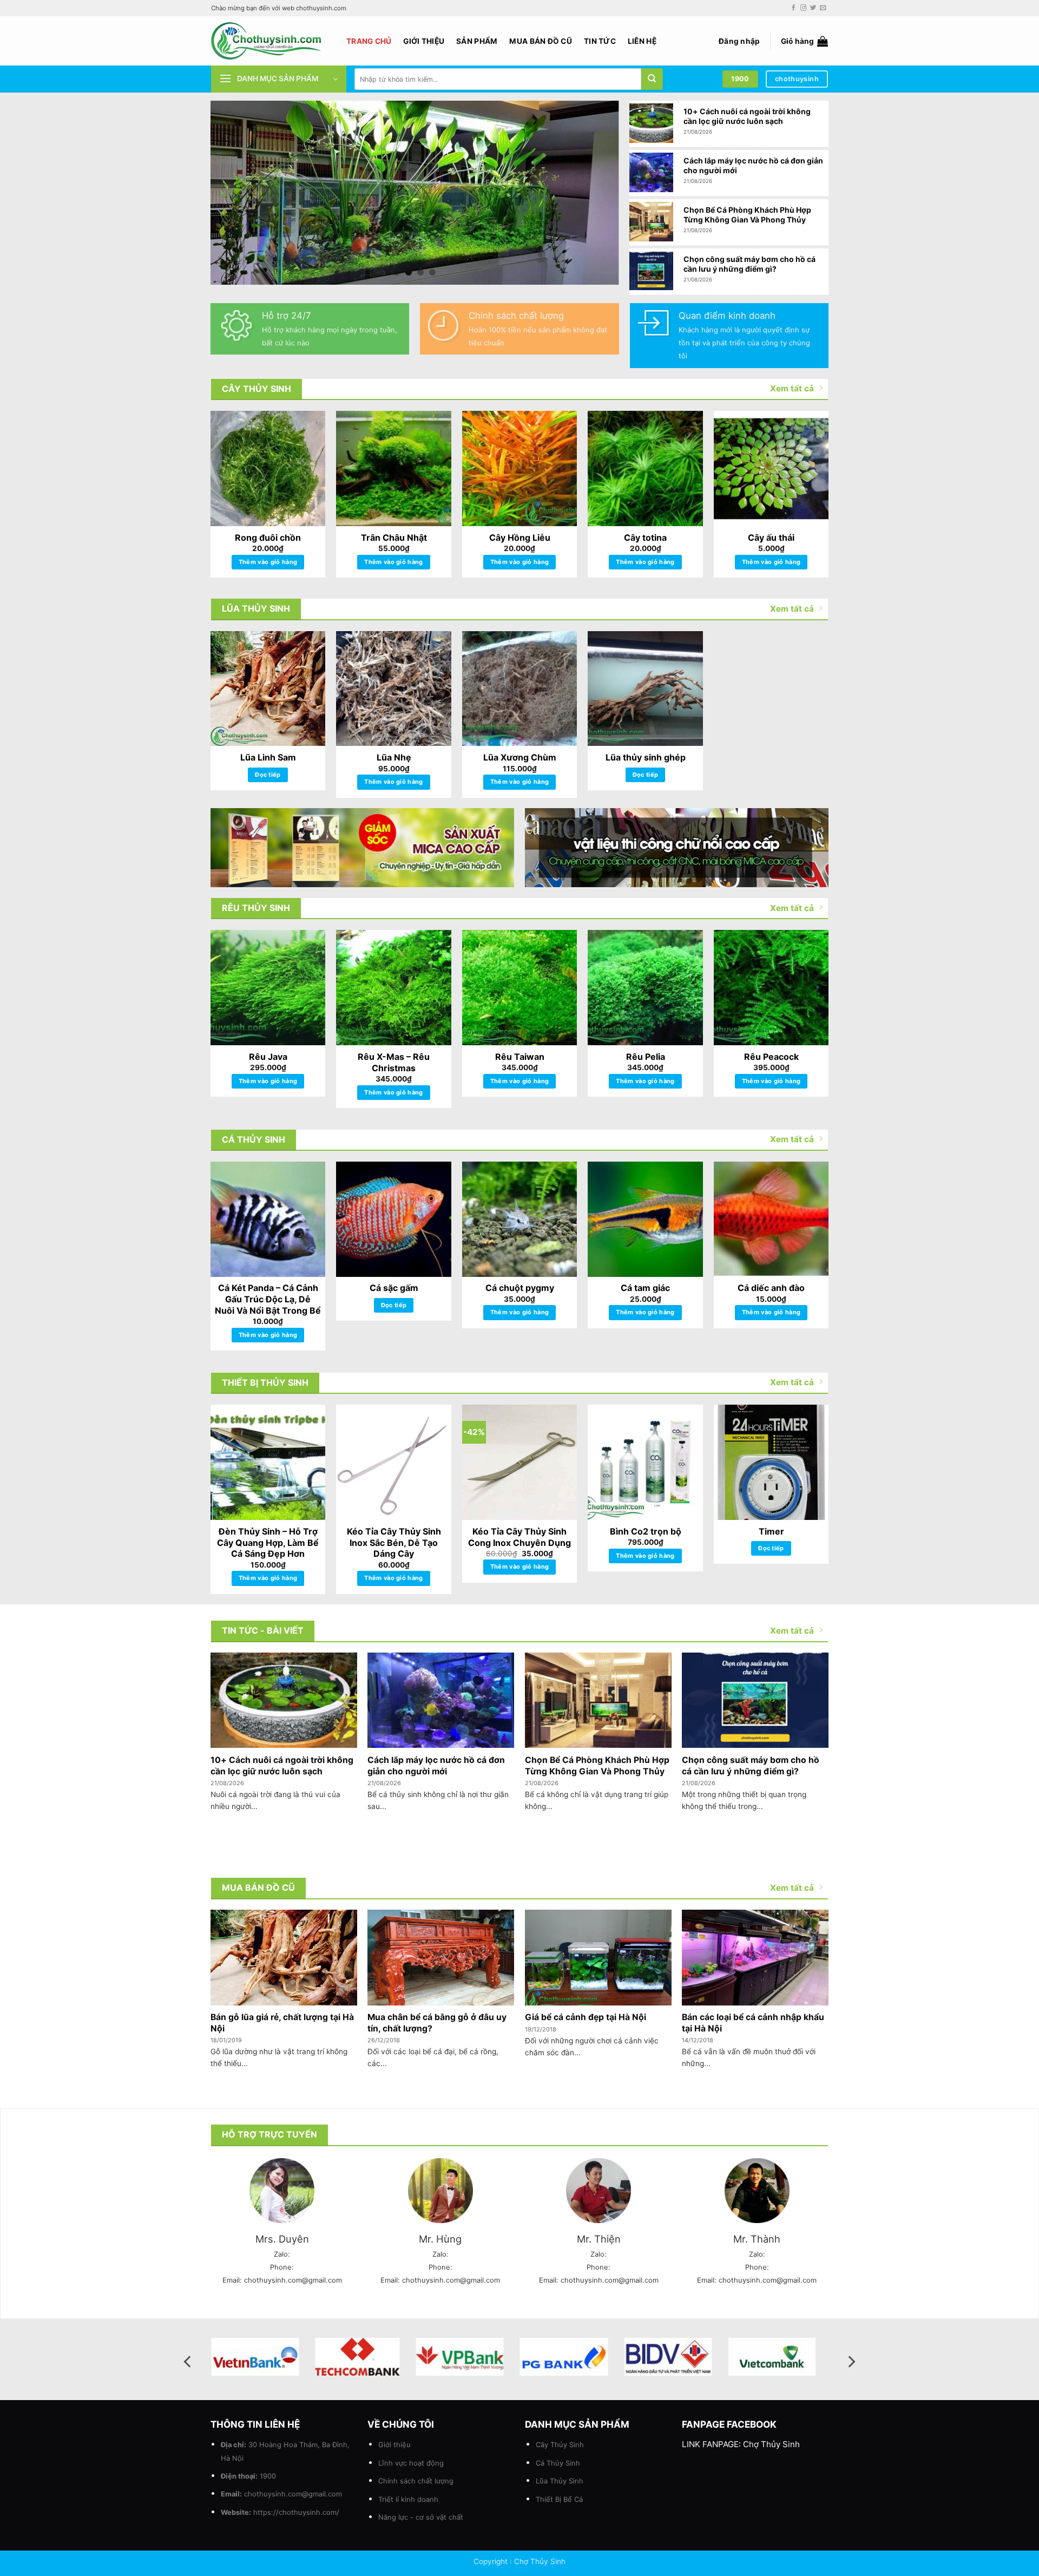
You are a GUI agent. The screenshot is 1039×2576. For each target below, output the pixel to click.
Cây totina (645, 538)
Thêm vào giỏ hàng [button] (268, 562)
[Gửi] (652, 79)
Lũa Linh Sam (268, 757)
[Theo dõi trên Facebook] (794, 8)
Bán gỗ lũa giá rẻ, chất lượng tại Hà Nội (282, 2023)
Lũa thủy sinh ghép (646, 757)
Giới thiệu (424, 41)
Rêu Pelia (646, 1057)
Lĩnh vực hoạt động (411, 2463)
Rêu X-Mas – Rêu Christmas (394, 1062)
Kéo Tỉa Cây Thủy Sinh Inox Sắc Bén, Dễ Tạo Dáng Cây (394, 1543)
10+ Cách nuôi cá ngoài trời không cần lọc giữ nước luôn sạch (747, 116)
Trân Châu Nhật (394, 538)
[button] (739, 41)
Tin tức (600, 41)
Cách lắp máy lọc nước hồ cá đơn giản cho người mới (753, 165)
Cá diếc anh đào (771, 1288)
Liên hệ (642, 41)
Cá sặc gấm (394, 1288)
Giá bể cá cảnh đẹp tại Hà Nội (586, 2017)
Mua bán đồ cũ (541, 41)
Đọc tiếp (268, 775)
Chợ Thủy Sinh (771, 2444)
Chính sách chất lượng (416, 2481)
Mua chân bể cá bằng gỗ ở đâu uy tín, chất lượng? (437, 2023)
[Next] (597, 193)
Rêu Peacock (771, 1057)
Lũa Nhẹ (394, 757)
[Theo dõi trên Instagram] (803, 8)
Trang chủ (369, 41)
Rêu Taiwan (520, 1057)
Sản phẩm (477, 41)
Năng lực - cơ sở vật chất (421, 2517)
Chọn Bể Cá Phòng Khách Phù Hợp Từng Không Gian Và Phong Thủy (747, 215)
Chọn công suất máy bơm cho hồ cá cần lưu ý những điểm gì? (749, 264)
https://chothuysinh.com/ (296, 2512)
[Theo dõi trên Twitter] (813, 8)
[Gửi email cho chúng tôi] (823, 8)
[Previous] (232, 193)
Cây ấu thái (771, 538)
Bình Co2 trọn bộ (646, 1531)
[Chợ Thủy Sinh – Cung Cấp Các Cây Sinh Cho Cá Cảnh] (271, 41)
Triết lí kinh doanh (408, 2499)
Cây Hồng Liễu (520, 538)
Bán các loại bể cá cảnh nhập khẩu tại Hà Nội (753, 2023)
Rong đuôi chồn (268, 538)
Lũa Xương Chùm (520, 757)
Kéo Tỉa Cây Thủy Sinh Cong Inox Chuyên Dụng (519, 1537)
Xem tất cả (792, 388)
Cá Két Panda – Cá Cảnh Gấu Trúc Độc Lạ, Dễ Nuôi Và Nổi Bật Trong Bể (268, 1299)
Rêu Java (268, 1057)
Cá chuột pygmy (520, 1288)
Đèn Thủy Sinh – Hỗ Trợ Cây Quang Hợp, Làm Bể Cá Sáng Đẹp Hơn (268, 1543)
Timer (771, 1531)
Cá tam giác (645, 1288)
